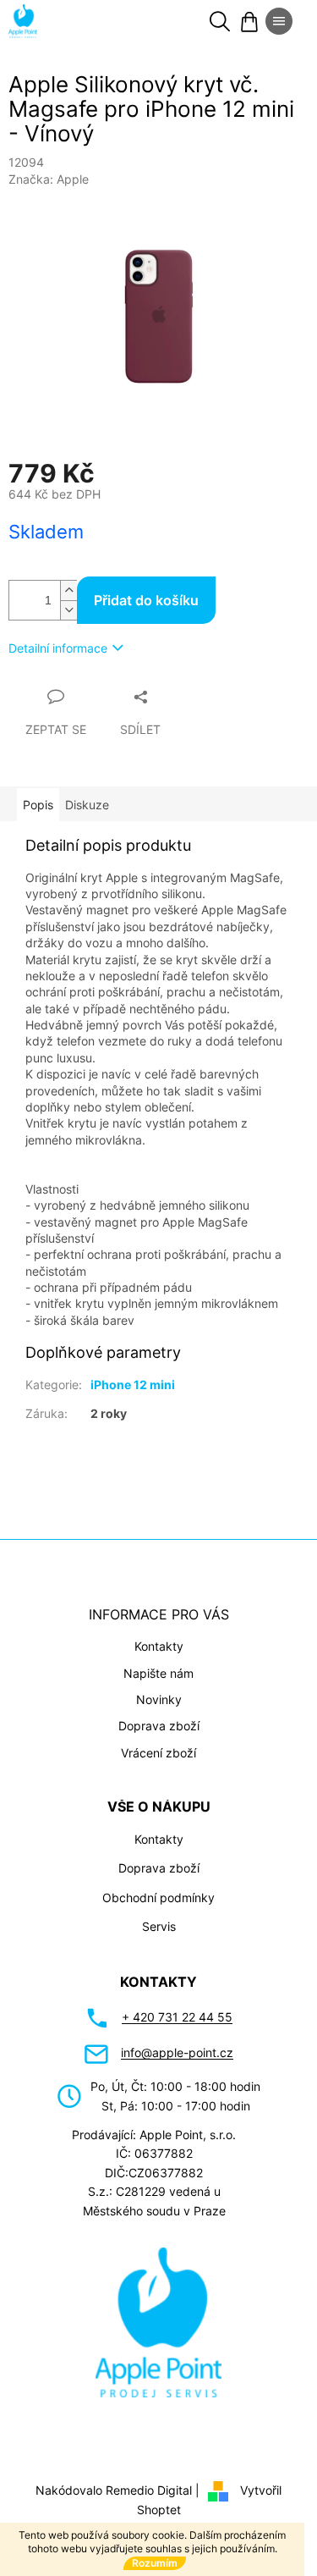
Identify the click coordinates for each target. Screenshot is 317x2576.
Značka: (49, 179)
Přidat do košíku (146, 600)
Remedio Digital (149, 2490)
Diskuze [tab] (87, 805)
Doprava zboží (159, 1726)
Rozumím (155, 2563)
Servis (159, 1926)
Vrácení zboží (158, 1753)
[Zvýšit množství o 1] (68, 590)
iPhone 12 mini (133, 1385)
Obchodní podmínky (158, 1898)
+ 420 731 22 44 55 (177, 2017)
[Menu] (279, 21)
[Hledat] (220, 21)
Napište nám (158, 1673)
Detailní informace (58, 648)
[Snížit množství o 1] (68, 610)
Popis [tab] (38, 805)
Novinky (159, 1699)
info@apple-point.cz (177, 2052)
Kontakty (159, 1646)
